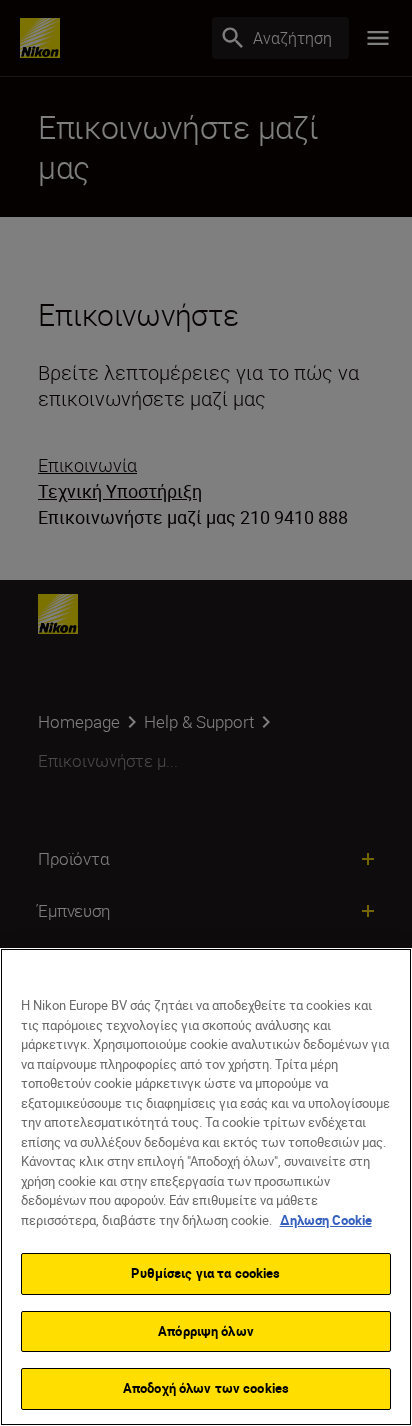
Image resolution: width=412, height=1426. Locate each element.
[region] (206, 1187)
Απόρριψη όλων (206, 1331)
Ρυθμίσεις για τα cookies (205, 1273)
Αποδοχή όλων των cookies (206, 1388)
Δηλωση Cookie (326, 1220)
